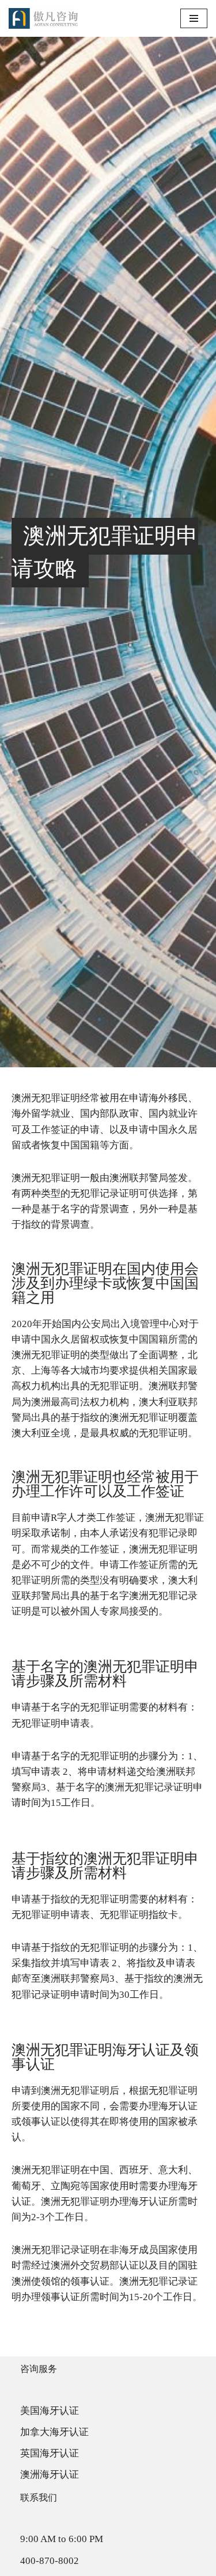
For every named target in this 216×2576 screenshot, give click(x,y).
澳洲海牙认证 (50, 2475)
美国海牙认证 (50, 2411)
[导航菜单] (194, 18)
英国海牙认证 (50, 2453)
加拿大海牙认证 (54, 2432)
